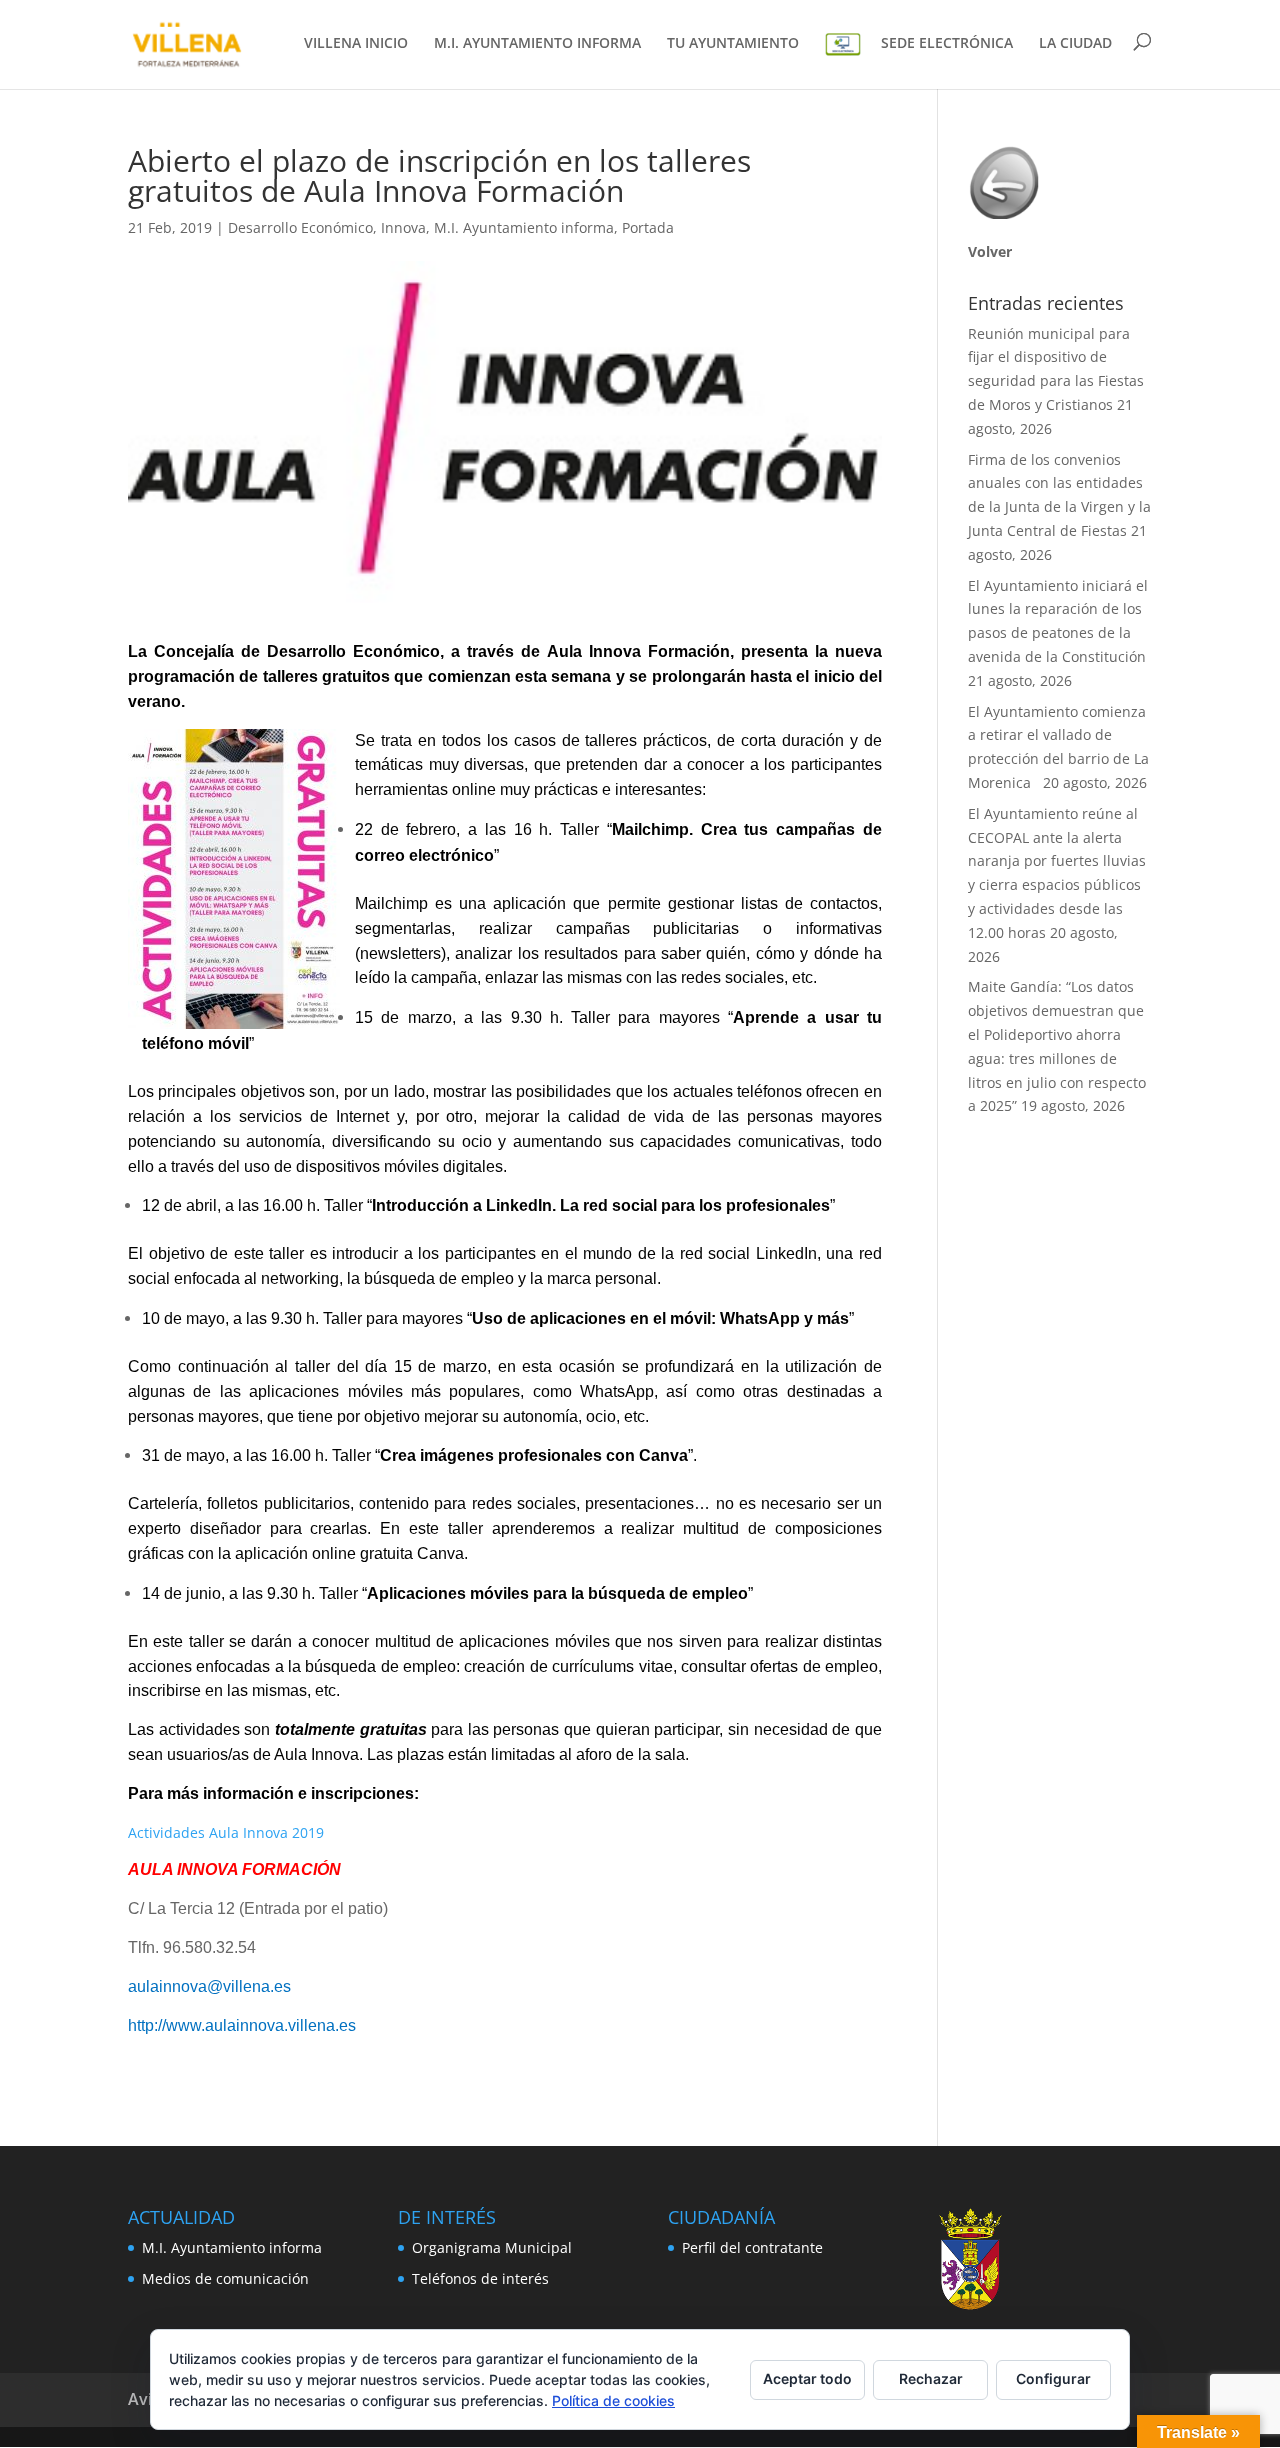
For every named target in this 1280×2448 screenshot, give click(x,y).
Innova (403, 227)
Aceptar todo (807, 2378)
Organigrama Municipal (492, 2247)
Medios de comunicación (225, 2278)
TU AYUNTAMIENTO (733, 44)
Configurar (1053, 2378)
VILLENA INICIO (356, 44)
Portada (648, 227)
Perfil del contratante (752, 2247)
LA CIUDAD (1075, 44)
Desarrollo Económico (300, 227)
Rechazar (931, 2378)
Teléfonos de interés (480, 2278)
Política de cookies (613, 2400)
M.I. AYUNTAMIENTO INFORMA (537, 44)
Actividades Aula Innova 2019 (226, 1832)
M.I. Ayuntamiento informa (524, 227)
